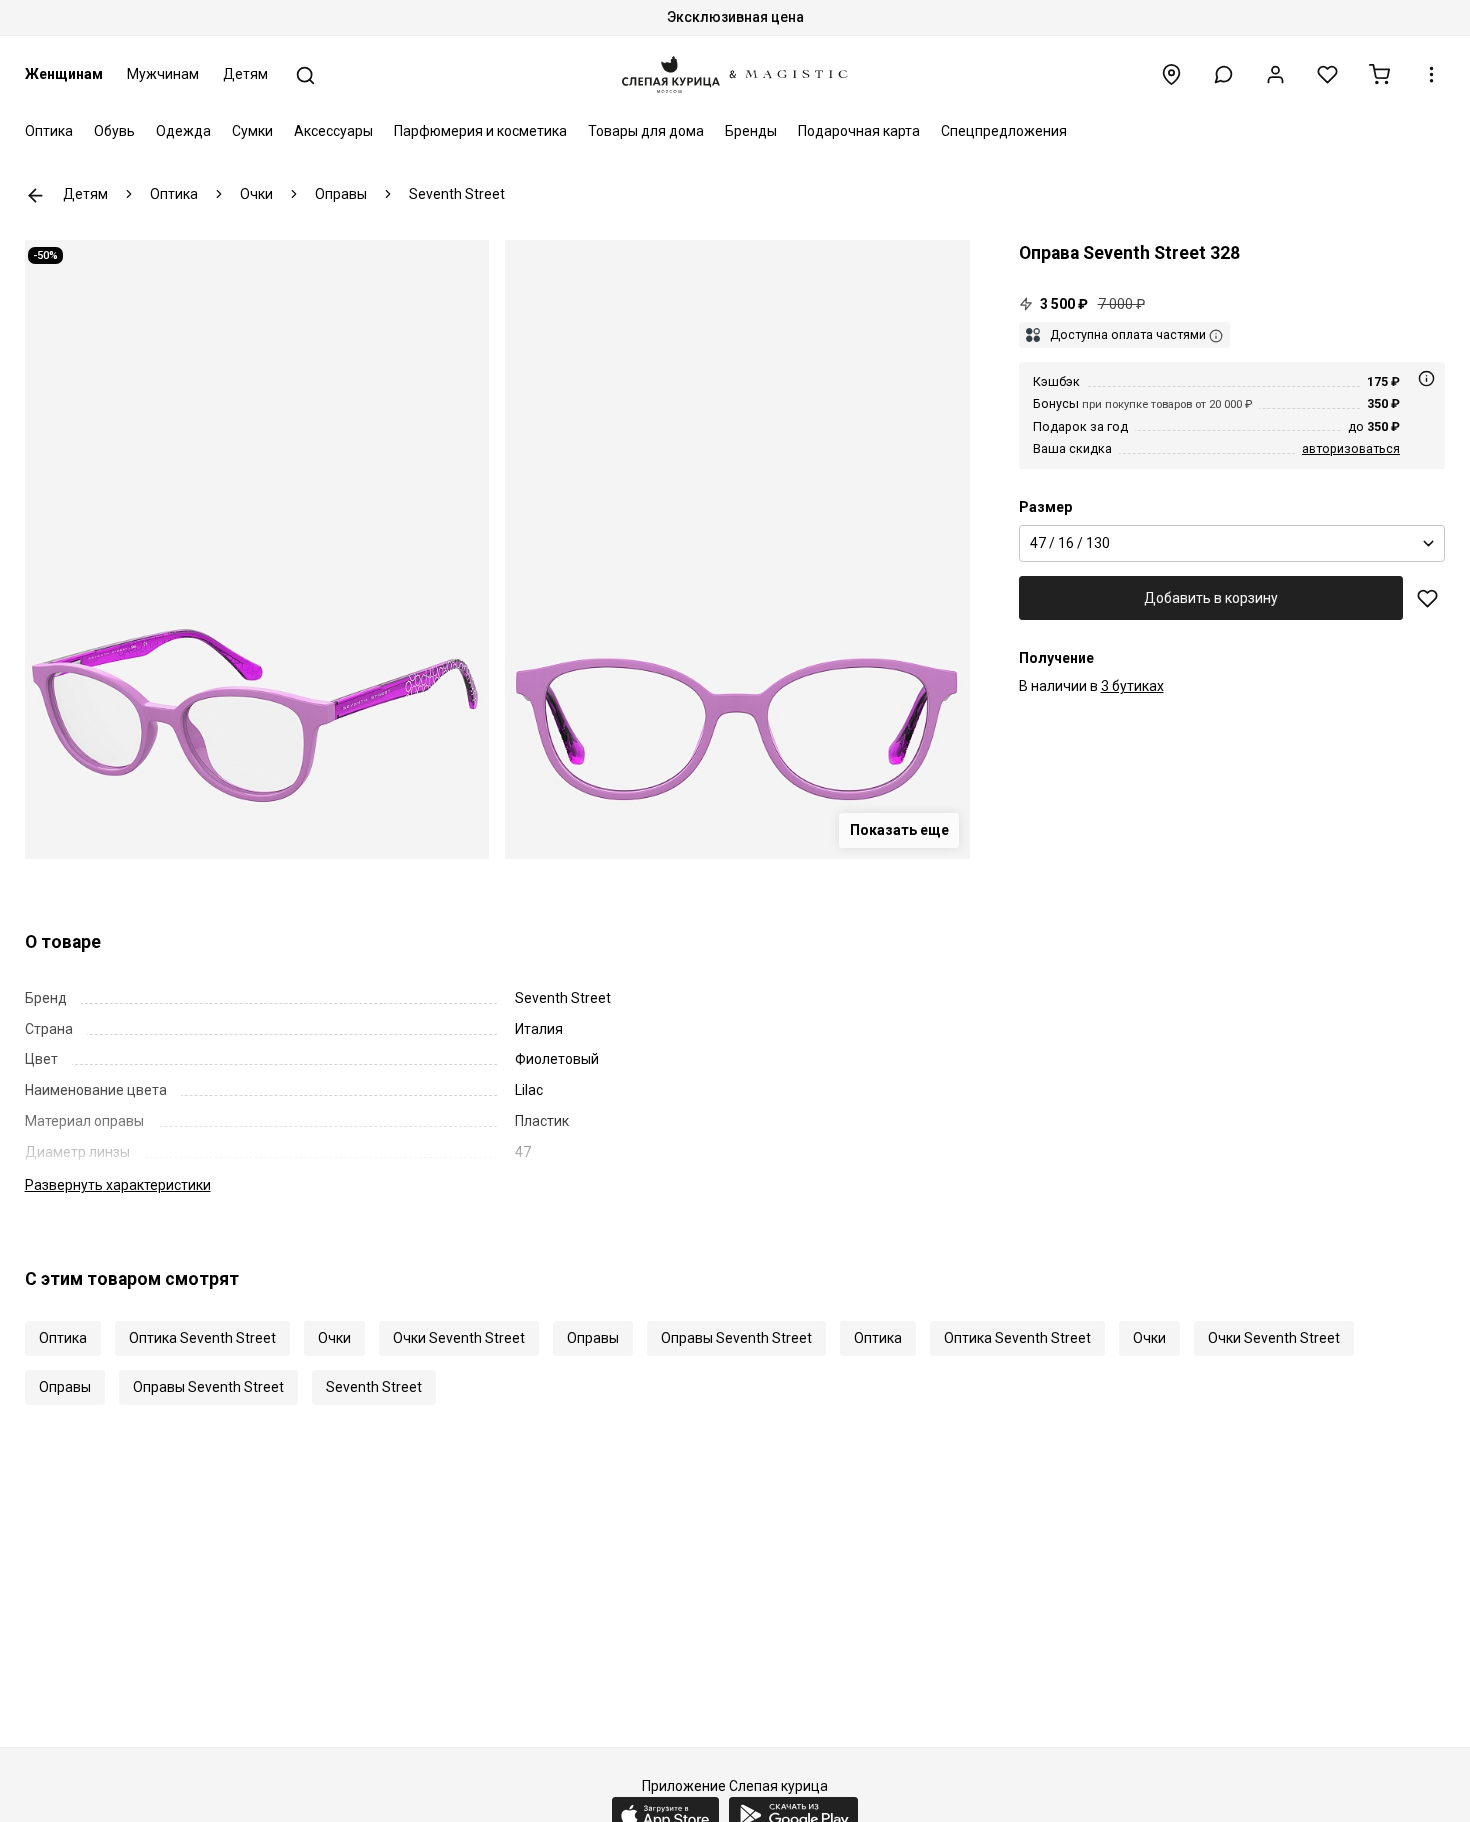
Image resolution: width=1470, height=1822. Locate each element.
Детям (245, 74)
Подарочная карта (859, 131)
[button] (1223, 74)
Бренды (751, 131)
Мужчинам (163, 74)
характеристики (118, 1185)
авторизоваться (1351, 448)
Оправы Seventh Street (736, 1338)
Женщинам (64, 74)
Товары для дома (646, 131)
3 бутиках (1132, 686)
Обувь (114, 131)
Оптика (49, 131)
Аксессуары (333, 131)
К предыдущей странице (35, 195)
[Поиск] (305, 75)
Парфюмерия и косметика (480, 131)
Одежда (183, 131)
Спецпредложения (1004, 131)
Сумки (252, 131)
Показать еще (899, 830)
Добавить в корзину (1211, 598)
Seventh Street (374, 1387)
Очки (334, 1338)
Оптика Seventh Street (202, 1338)
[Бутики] (1171, 74)
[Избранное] (1327, 74)
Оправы (593, 1338)
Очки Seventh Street (459, 1338)
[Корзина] (1379, 74)
